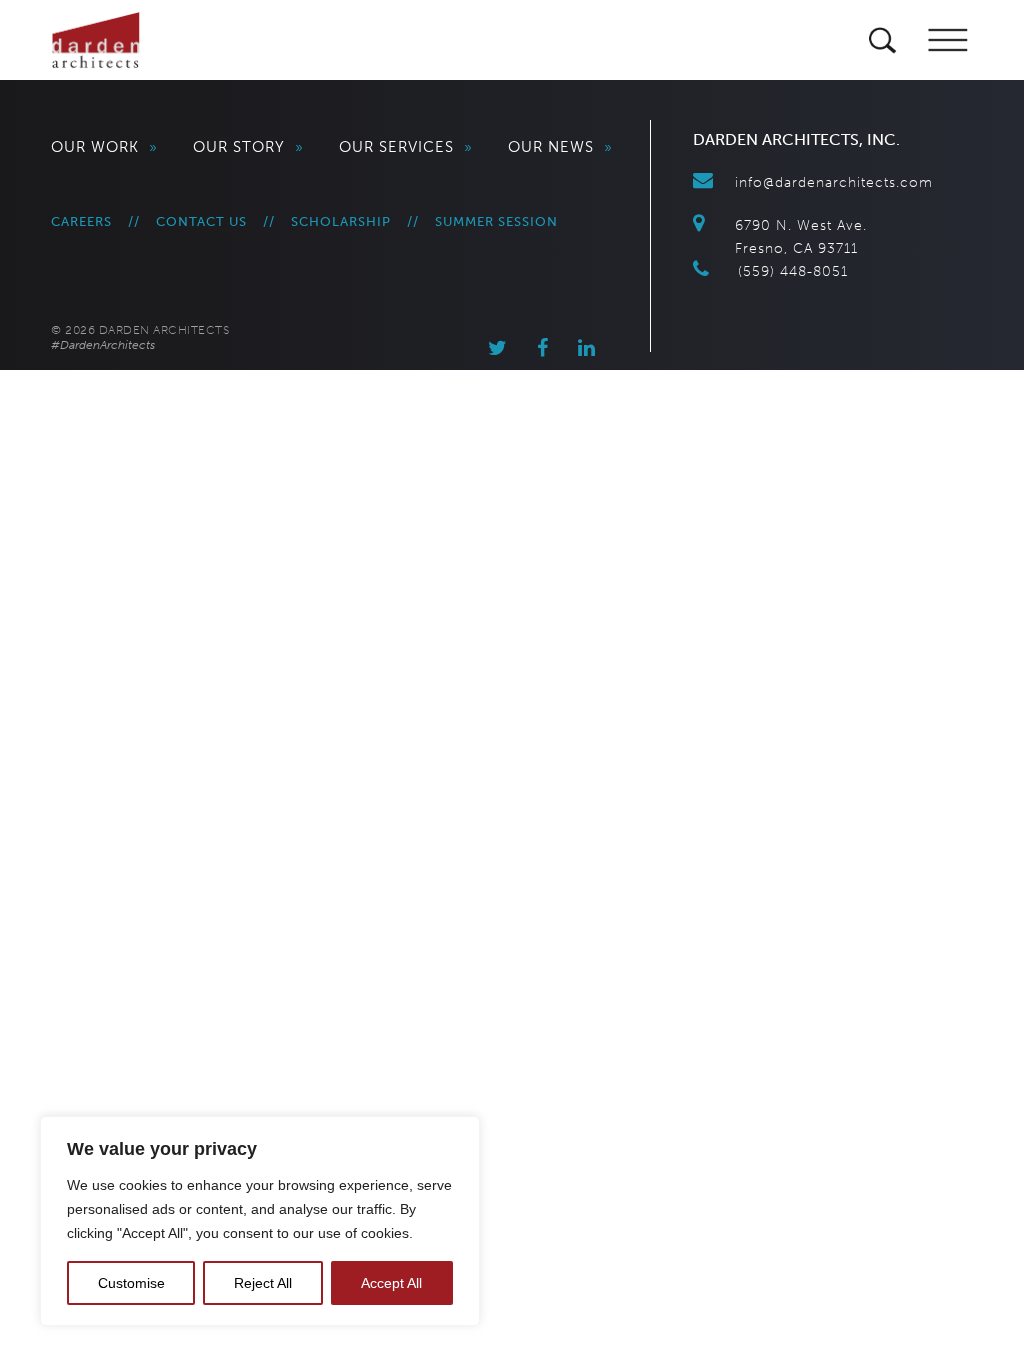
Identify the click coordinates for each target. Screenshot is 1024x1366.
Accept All (391, 1283)
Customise (131, 1283)
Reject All (263, 1283)
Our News (560, 147)
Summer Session (496, 221)
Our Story (248, 147)
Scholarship (341, 221)
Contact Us (201, 221)
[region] (260, 1221)
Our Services (406, 147)
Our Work (104, 147)
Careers (81, 221)
